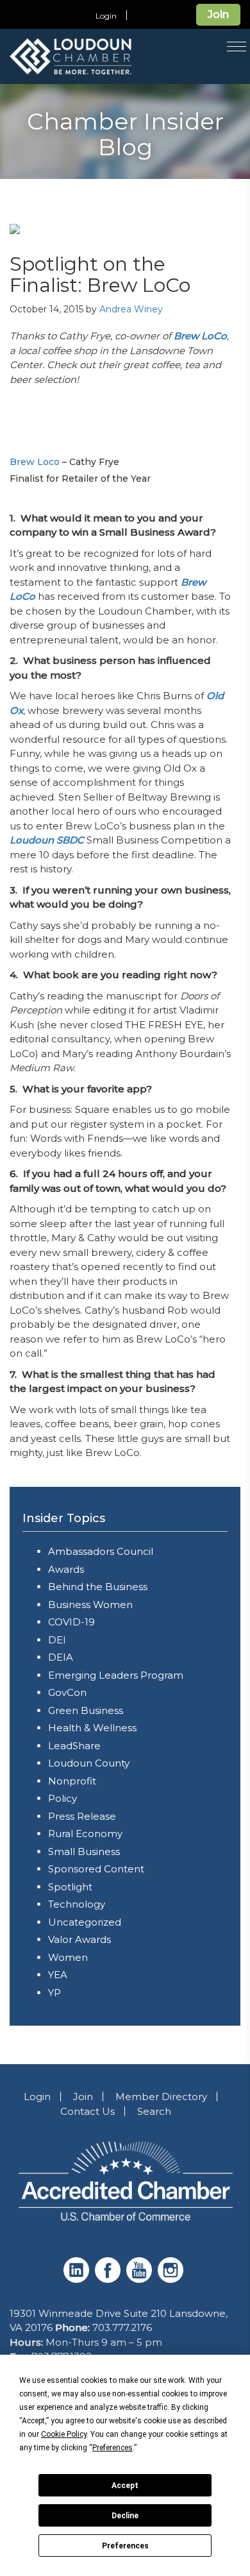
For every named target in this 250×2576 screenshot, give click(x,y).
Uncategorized (85, 1922)
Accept (125, 2486)
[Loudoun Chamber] (102, 56)
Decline (125, 2516)
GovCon (67, 1692)
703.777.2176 (122, 2327)
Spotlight (70, 1887)
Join (218, 14)
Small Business (84, 1851)
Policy (63, 1798)
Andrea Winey (131, 309)
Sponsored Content (96, 1869)
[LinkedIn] (78, 2279)
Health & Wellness (92, 1728)
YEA (58, 1975)
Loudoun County (89, 1763)
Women (68, 1957)
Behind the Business (98, 1587)
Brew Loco (35, 462)
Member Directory (161, 2097)
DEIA (61, 1657)
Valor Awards (79, 1939)
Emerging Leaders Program (116, 1675)
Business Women (90, 1605)
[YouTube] (141, 2279)
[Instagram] (172, 2279)
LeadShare (74, 1746)
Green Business (86, 1710)
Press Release (82, 1816)
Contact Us (88, 2111)
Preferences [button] (113, 2448)
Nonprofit (72, 1781)
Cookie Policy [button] (64, 2434)
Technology (77, 1904)
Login (106, 16)
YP (54, 1993)
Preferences (125, 2546)
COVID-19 (71, 1622)
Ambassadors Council (101, 1551)
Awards (66, 1569)
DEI (57, 1640)
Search (154, 2111)
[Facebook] (109, 2279)
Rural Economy (85, 1834)
